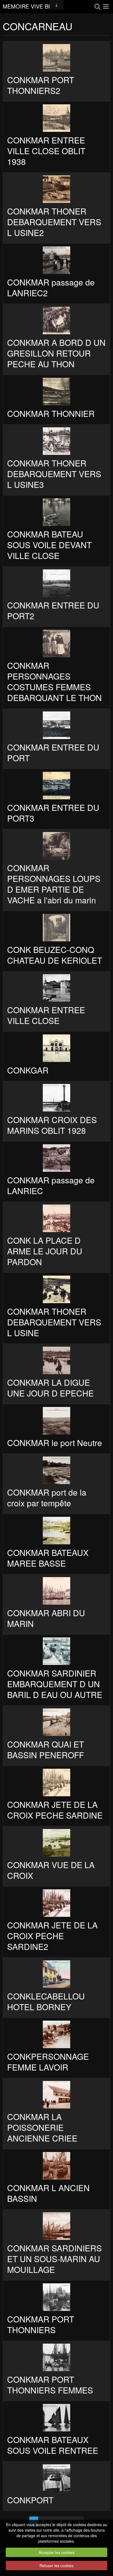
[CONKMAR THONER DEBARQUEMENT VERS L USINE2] (56, 189)
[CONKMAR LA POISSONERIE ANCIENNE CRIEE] (56, 2095)
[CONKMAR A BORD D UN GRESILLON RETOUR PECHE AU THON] (56, 320)
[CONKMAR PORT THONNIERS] (56, 2297)
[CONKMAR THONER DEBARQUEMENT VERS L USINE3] (56, 441)
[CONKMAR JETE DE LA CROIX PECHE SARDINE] (56, 1782)
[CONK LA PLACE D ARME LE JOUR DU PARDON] (56, 1218)
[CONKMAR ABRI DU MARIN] (56, 1591)
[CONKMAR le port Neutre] (56, 1421)
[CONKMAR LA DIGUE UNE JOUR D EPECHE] (56, 1360)
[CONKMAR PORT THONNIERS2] (56, 58)
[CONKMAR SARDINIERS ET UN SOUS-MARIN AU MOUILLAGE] (56, 2226)
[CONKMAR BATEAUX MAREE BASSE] (56, 1531)
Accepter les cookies (56, 2552)
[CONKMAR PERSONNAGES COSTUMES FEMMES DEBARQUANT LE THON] (56, 643)
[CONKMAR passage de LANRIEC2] (56, 260)
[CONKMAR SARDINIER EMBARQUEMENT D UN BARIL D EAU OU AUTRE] (56, 1651)
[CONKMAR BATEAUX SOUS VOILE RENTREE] (56, 2418)
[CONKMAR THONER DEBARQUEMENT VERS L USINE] (56, 1289)
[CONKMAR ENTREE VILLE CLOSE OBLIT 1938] (56, 118)
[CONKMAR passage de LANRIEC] (56, 1158)
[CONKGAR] (56, 1048)
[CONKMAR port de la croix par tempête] (56, 1470)
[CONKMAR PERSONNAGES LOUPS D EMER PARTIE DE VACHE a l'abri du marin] (56, 846)
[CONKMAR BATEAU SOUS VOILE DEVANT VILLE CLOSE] (56, 512)
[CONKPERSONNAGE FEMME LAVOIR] (56, 2034)
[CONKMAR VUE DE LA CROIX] (56, 1843)
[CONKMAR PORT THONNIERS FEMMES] (56, 2357)
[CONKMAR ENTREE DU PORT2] (56, 583)
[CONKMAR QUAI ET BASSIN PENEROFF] (56, 1722)
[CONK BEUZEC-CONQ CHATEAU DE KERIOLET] (56, 928)
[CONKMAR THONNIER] (56, 392)
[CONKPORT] (56, 2478)
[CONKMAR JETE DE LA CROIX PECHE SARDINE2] (56, 1903)
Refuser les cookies (56, 2566)
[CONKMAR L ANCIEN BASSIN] (56, 2166)
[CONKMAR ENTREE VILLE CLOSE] (56, 988)
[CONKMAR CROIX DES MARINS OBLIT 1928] (56, 1098)
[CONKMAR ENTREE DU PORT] (56, 725)
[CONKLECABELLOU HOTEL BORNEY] (56, 1974)
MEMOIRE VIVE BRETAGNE (32, 7)
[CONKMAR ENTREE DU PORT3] (56, 786)
